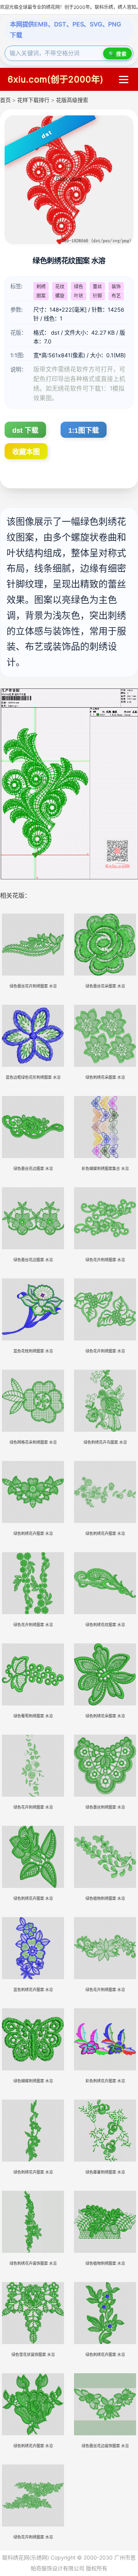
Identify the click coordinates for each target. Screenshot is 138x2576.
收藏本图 (26, 452)
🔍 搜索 (117, 54)
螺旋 (60, 296)
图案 (41, 296)
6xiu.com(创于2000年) (56, 79)
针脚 (97, 296)
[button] (124, 80)
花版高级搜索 (72, 100)
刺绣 (41, 287)
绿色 (79, 287)
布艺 (116, 296)
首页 (5, 100)
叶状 (79, 296)
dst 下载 (25, 430)
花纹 (60, 287)
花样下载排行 (34, 100)
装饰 (116, 287)
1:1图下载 (84, 430)
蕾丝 (97, 287)
